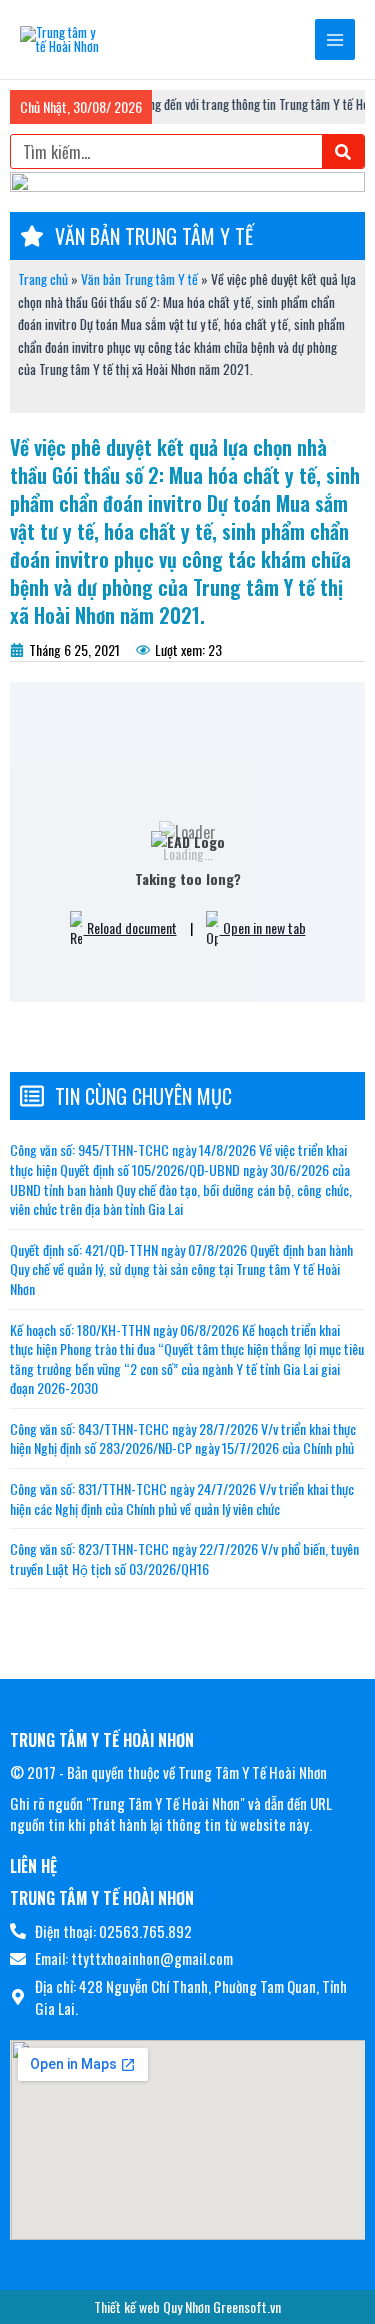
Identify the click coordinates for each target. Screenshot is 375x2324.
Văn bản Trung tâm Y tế (139, 279)
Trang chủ (43, 279)
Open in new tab (263, 927)
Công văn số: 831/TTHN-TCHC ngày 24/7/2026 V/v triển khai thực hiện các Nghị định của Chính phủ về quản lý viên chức (182, 1498)
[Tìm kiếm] (343, 151)
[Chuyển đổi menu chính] (335, 39)
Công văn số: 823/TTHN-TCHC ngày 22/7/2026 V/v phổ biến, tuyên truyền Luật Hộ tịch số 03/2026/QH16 (184, 1558)
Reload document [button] (130, 927)
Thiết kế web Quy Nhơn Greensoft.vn (187, 2306)
